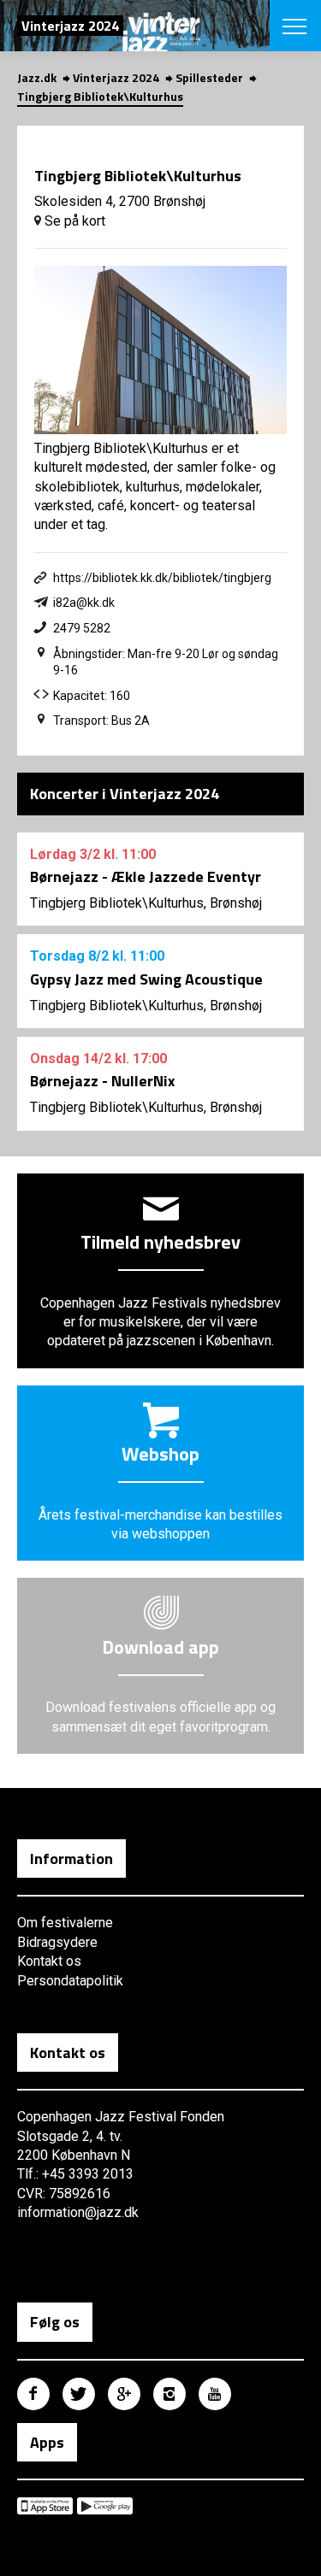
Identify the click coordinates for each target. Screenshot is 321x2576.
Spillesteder (209, 77)
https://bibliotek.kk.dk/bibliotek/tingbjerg (162, 578)
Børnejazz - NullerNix (103, 1081)
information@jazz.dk (78, 2212)
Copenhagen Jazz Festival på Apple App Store (45, 2506)
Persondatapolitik (70, 1981)
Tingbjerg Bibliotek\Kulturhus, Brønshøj (146, 903)
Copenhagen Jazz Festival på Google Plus (124, 2394)
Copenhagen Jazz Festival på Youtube (215, 2394)
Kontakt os (49, 1961)
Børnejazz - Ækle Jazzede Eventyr (146, 876)
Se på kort (73, 221)
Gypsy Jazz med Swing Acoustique (146, 979)
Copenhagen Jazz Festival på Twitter (79, 2394)
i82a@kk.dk (84, 603)
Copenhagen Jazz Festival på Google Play (105, 2506)
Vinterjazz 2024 (116, 77)
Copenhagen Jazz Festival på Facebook (33, 2394)
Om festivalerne (65, 1923)
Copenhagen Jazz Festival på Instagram (169, 2394)
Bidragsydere (57, 1942)
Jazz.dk (37, 77)
